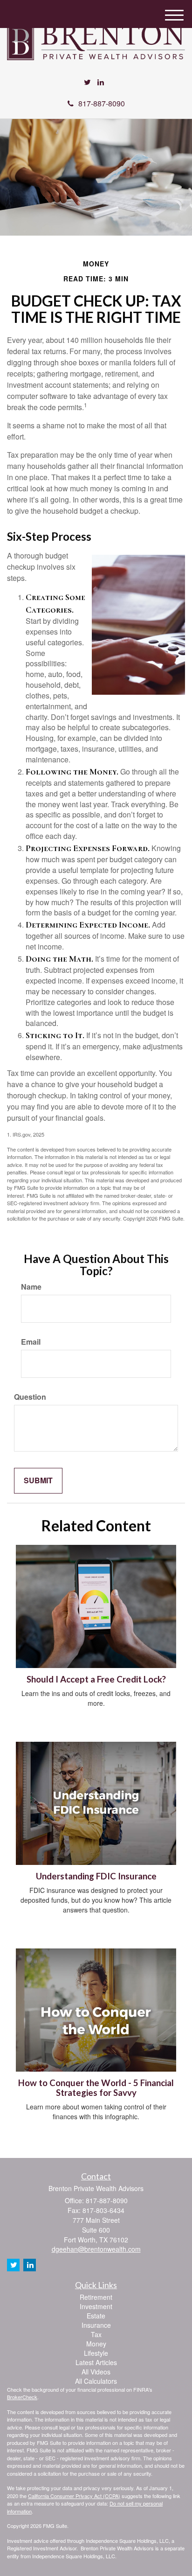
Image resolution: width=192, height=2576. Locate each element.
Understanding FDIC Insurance (96, 1876)
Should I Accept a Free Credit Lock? (96, 1679)
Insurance (96, 2325)
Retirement (96, 2297)
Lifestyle (96, 2353)
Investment (96, 2306)
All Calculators (96, 2381)
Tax (96, 2334)
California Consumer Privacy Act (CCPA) (74, 2496)
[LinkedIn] (101, 82)
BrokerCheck (22, 2397)
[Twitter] (87, 82)
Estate (96, 2316)
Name (31, 1287)
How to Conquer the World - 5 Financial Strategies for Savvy (96, 2088)
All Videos (96, 2372)
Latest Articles (96, 2362)
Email (31, 1342)
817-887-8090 (102, 103)
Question (30, 1397)
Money (96, 2344)
